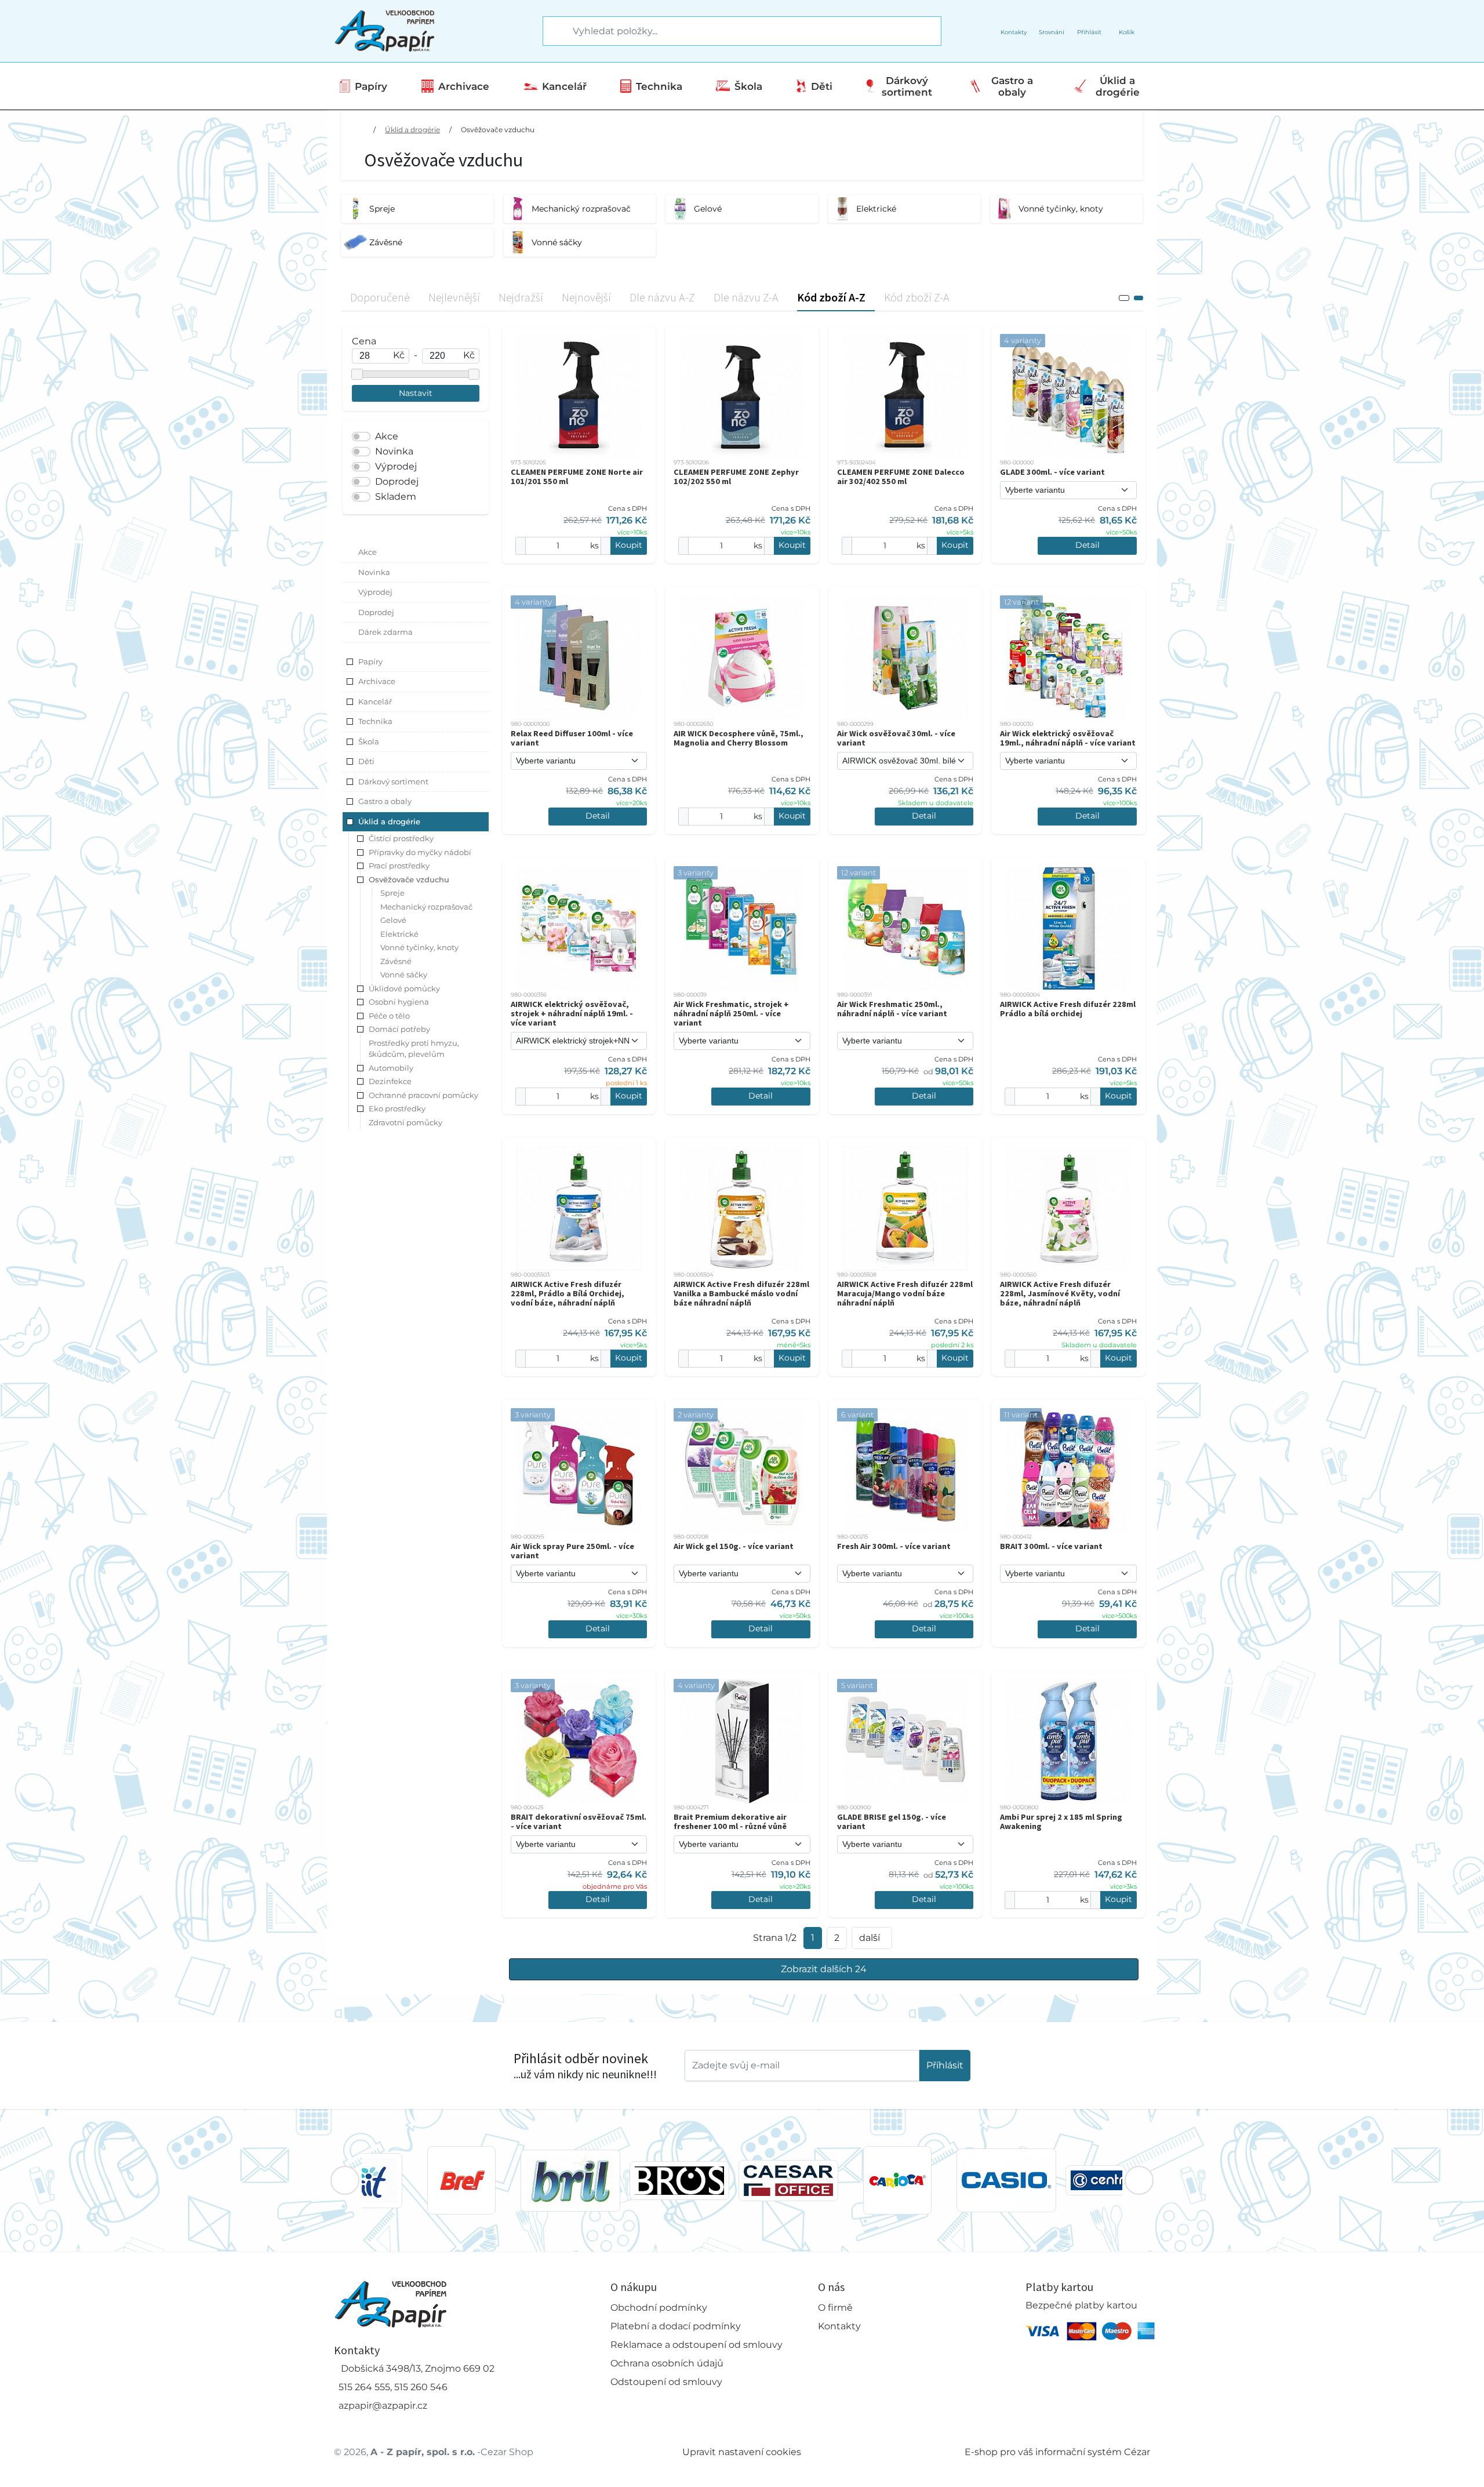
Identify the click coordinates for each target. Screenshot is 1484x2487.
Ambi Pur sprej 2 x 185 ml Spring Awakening (1061, 1821)
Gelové (393, 920)
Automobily (391, 1068)
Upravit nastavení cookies (742, 2452)
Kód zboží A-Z (831, 297)
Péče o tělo (389, 1016)
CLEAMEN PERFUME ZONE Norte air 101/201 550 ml (577, 477)
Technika (659, 86)
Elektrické (399, 934)
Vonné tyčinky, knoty (419, 947)
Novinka (394, 451)
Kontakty (839, 2326)
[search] (552, 31)
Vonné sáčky (404, 975)
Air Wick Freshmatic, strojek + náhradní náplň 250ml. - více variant (731, 1013)
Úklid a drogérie (1118, 86)
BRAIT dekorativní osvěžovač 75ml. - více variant (579, 1821)
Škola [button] (369, 741)
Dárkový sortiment (907, 86)
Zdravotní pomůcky (405, 1122)
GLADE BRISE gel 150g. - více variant (892, 1821)
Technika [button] (375, 721)
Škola (748, 86)
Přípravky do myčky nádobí (420, 852)
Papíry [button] (370, 661)
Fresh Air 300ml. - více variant (894, 1546)
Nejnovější (586, 297)
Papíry (371, 86)
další (870, 1938)
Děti (822, 86)
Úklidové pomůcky (404, 988)
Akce (387, 436)
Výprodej (396, 466)
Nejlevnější (454, 297)
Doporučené (380, 297)
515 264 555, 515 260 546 (393, 2387)
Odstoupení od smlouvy (666, 2382)
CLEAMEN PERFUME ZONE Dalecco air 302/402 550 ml (901, 477)
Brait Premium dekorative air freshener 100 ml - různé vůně (730, 1821)
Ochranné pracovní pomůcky (423, 1095)
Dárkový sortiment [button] (393, 781)
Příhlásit (945, 2065)
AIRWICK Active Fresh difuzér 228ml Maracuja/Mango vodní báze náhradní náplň (905, 1293)
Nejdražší (521, 297)
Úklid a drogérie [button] (389, 821)
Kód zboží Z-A (917, 297)
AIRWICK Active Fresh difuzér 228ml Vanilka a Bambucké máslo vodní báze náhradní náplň (741, 1293)
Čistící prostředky (401, 838)
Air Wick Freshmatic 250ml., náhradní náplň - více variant (892, 1009)
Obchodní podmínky (659, 2308)
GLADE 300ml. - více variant (1052, 472)
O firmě (835, 2308)
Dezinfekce (390, 1081)
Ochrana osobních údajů (667, 2363)
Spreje (392, 893)
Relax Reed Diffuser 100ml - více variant (572, 738)
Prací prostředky (399, 866)
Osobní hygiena (399, 1002)
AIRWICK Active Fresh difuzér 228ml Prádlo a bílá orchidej (1068, 1009)
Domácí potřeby (399, 1029)
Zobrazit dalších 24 (824, 1969)
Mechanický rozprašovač (426, 907)
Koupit (629, 545)
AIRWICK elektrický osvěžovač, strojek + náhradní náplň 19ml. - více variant (572, 1013)
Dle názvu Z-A (746, 297)
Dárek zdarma (385, 632)
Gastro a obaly (1012, 86)
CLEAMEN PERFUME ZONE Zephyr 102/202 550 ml (736, 477)
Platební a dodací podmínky (676, 2326)
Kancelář (564, 86)
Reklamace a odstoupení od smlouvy (696, 2345)
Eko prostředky (397, 1108)
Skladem (396, 497)
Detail (1087, 545)
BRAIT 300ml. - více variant (1051, 1546)
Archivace (464, 86)
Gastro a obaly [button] (385, 801)
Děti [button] (366, 761)
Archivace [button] (377, 681)
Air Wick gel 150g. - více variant (734, 1546)
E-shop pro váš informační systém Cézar (1057, 2452)
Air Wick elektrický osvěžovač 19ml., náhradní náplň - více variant (1068, 738)
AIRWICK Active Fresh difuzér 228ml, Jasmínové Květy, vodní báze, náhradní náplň (1060, 1293)
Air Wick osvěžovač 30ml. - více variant (896, 738)
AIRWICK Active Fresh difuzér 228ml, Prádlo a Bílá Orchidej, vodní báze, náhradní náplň (568, 1293)
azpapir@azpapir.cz (383, 2406)
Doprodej (397, 481)
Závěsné (396, 961)
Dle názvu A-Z (662, 297)
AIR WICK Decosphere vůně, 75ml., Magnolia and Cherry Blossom (739, 738)
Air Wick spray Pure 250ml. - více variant (572, 1551)
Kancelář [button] (375, 701)
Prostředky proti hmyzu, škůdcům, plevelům (414, 1049)
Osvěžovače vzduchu (498, 130)
